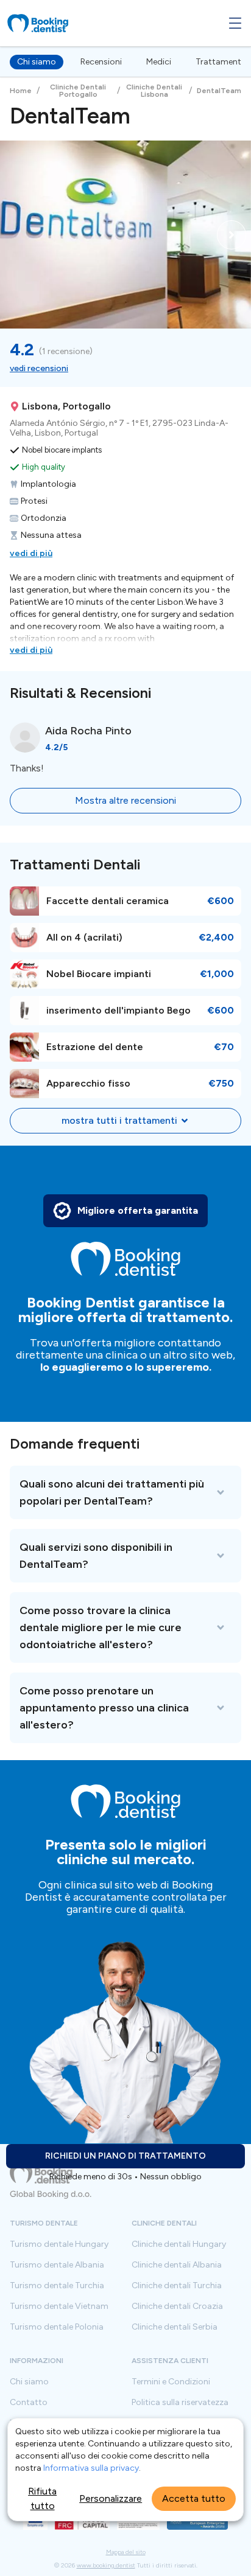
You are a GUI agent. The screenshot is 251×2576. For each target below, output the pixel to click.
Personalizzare (111, 2498)
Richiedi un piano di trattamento (125, 2156)
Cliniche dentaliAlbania (177, 2265)
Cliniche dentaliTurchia (177, 2286)
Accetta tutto (194, 2498)
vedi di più (31, 553)
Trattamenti (219, 62)
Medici (159, 62)
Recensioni (101, 62)
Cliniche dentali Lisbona (154, 91)
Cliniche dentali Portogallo (78, 91)
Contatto (29, 2403)
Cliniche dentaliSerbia (175, 2327)
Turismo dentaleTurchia (57, 2286)
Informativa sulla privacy (91, 2468)
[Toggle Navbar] (235, 23)
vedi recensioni (39, 368)
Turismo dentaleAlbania (57, 2265)
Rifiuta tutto (42, 2498)
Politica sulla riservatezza (180, 2403)
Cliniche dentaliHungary (179, 2244)
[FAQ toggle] (125, 1492)
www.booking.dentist (106, 2565)
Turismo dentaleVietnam (59, 2306)
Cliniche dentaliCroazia (177, 2306)
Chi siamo (37, 62)
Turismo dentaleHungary (59, 2244)
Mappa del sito (126, 2552)
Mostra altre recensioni (125, 800)
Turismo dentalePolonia (57, 2327)
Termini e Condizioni (171, 2382)
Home (21, 91)
